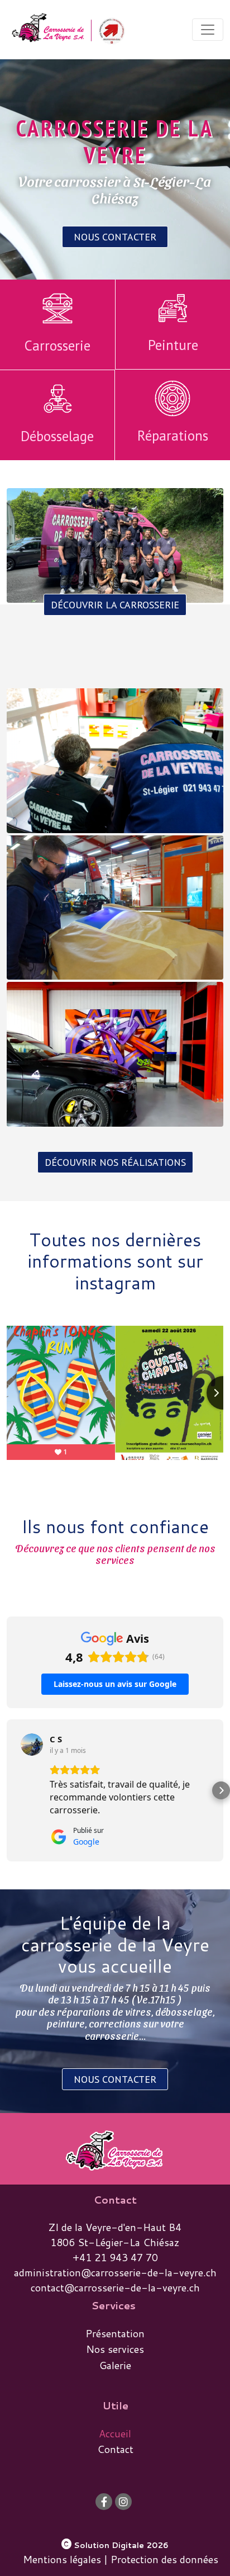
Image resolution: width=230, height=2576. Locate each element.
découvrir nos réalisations (115, 1162)
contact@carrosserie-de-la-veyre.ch (115, 2287)
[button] (9, 1790)
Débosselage (57, 436)
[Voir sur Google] (32, 1745)
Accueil (115, 2433)
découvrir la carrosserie (115, 605)
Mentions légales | (65, 2559)
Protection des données (164, 2559)
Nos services (115, 2349)
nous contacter (115, 237)
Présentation (115, 2333)
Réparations (173, 436)
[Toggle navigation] (208, 30)
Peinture (173, 345)
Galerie (115, 2365)
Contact (115, 2449)
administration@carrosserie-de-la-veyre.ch (115, 2272)
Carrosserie (57, 346)
